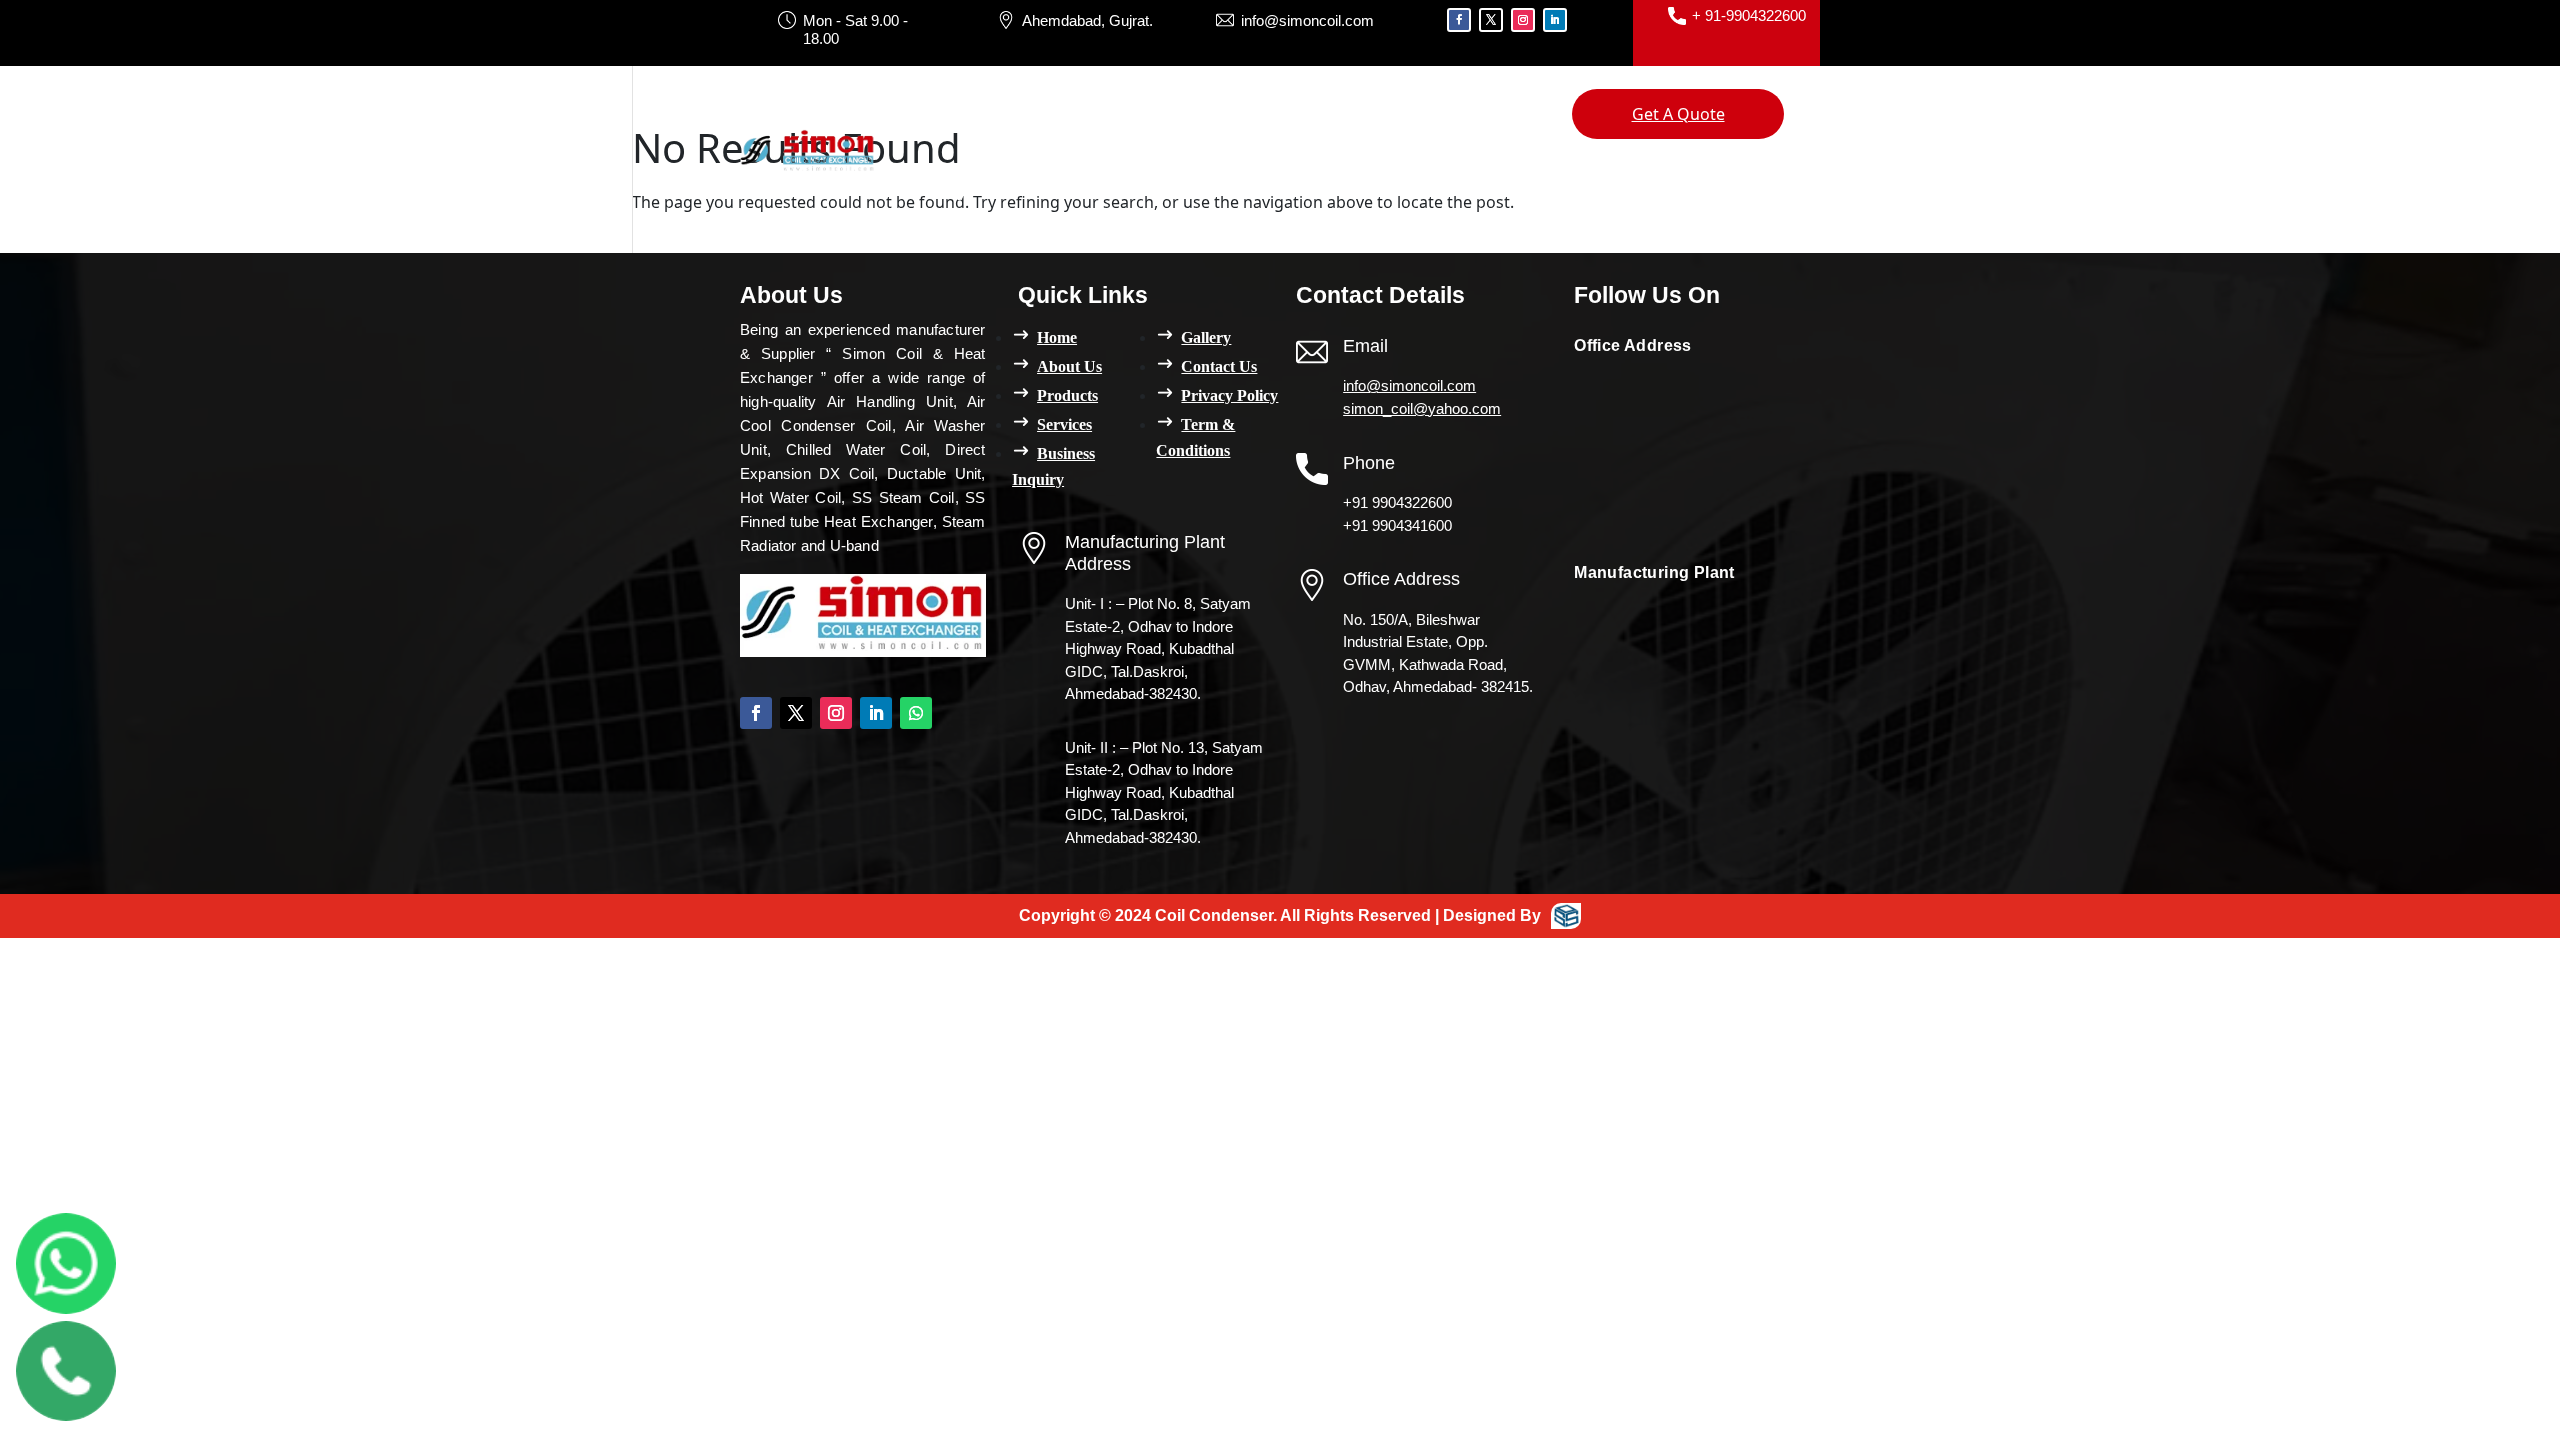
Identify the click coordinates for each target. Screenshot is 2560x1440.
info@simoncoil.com (1409, 385)
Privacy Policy (1229, 395)
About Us (1018, 114)
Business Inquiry (1348, 114)
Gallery (936, 190)
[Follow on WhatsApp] (916, 713)
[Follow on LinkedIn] (1555, 20)
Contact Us (1036, 190)
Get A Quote (1678, 114)
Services (1217, 114)
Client (1468, 114)
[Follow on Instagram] (1523, 20)
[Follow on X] (1491, 20)
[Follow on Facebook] (1459, 20)
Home (931, 114)
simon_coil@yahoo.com (1422, 408)
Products (1119, 114)
